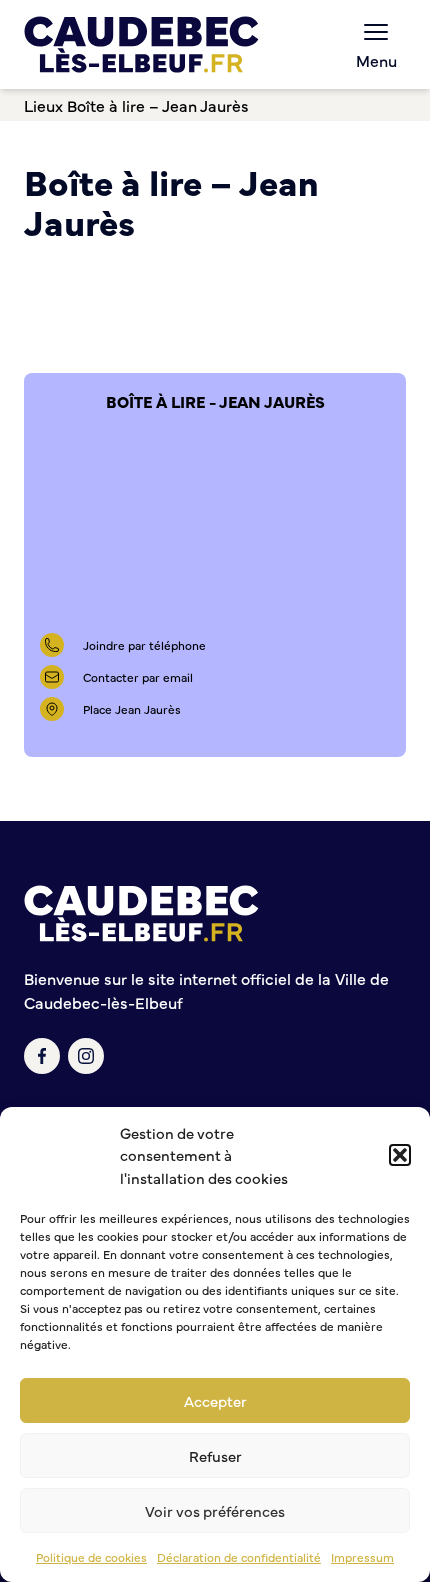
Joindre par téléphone (144, 645)
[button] (400, 1155)
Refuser (215, 1455)
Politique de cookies (91, 1557)
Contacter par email (138, 677)
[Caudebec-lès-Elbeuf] (141, 44)
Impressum (362, 1557)
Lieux (43, 105)
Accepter (215, 1400)
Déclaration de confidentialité (239, 1557)
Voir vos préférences (215, 1510)
